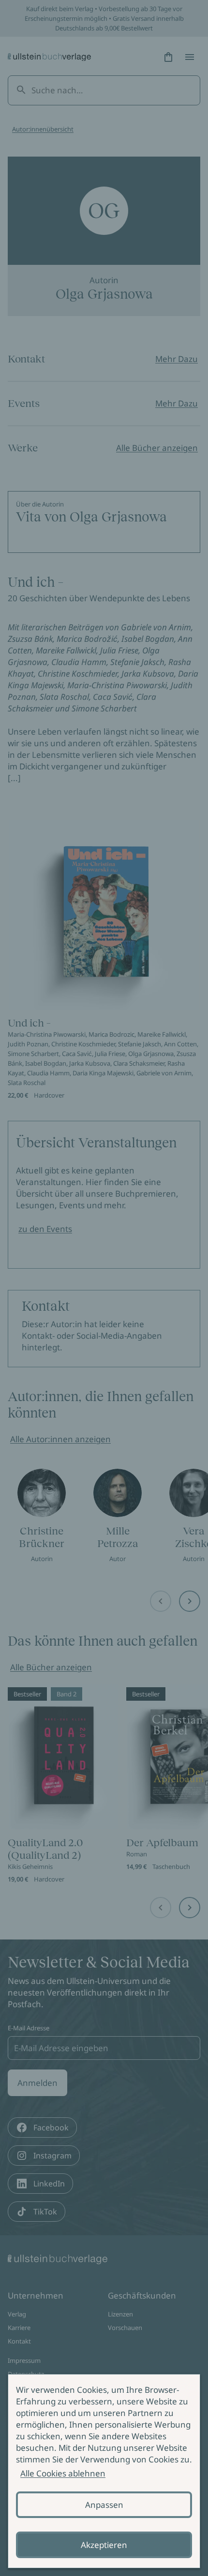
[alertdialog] (104, 2471)
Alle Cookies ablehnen (63, 2473)
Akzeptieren (104, 2545)
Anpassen (104, 2505)
